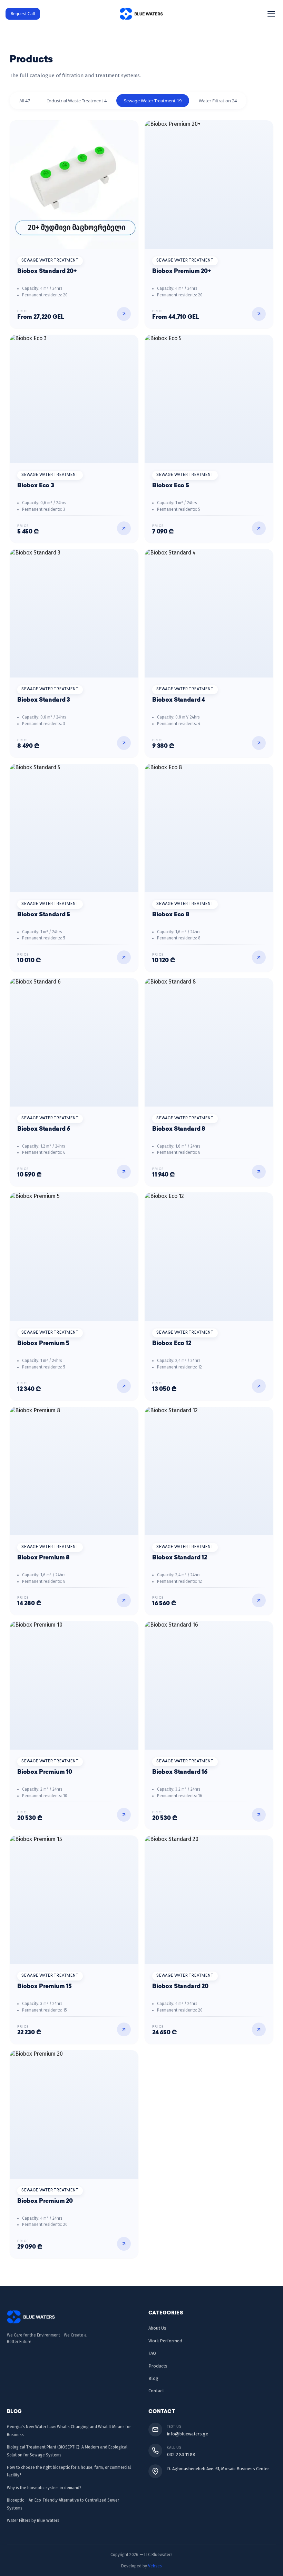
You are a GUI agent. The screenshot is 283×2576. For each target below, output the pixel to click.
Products (158, 2366)
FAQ (152, 2353)
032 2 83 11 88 (181, 2455)
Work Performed (165, 2341)
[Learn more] (124, 314)
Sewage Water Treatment (153, 101)
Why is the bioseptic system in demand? (44, 2488)
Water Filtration (218, 101)
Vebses (155, 2566)
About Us (157, 2328)
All (25, 101)
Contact (156, 2391)
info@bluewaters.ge (188, 2434)
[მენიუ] (271, 14)
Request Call (23, 14)
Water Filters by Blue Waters (33, 2521)
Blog (153, 2378)
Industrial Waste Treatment (77, 101)
